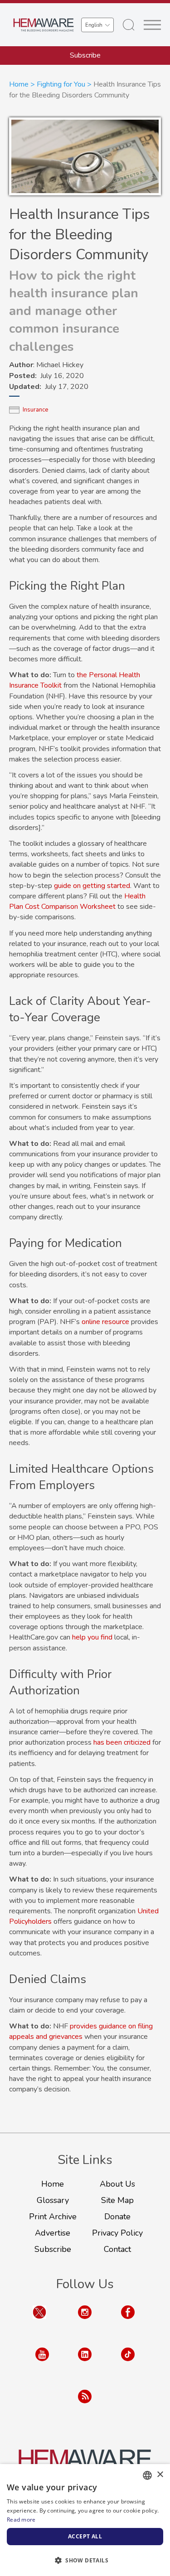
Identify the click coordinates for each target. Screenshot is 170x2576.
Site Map (117, 2200)
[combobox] (147, 2475)
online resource (105, 1322)
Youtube (42, 2363)
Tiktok (128, 2363)
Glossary (53, 2200)
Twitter (39, 2321)
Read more (21, 2520)
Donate (117, 2217)
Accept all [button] (85, 2536)
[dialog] (85, 2520)
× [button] (160, 2475)
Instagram (85, 2321)
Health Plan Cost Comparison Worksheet (77, 901)
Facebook (128, 2321)
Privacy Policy (117, 2233)
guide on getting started (92, 886)
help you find (92, 1637)
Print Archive (53, 2217)
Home (19, 84)
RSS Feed (85, 2405)
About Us (117, 2184)
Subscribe (85, 55)
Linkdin (85, 2363)
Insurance (35, 410)
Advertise (53, 2233)
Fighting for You (61, 84)
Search (129, 25)
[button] (85, 2560)
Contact (117, 2249)
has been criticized (122, 1742)
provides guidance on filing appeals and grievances (81, 2031)
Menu (152, 25)
